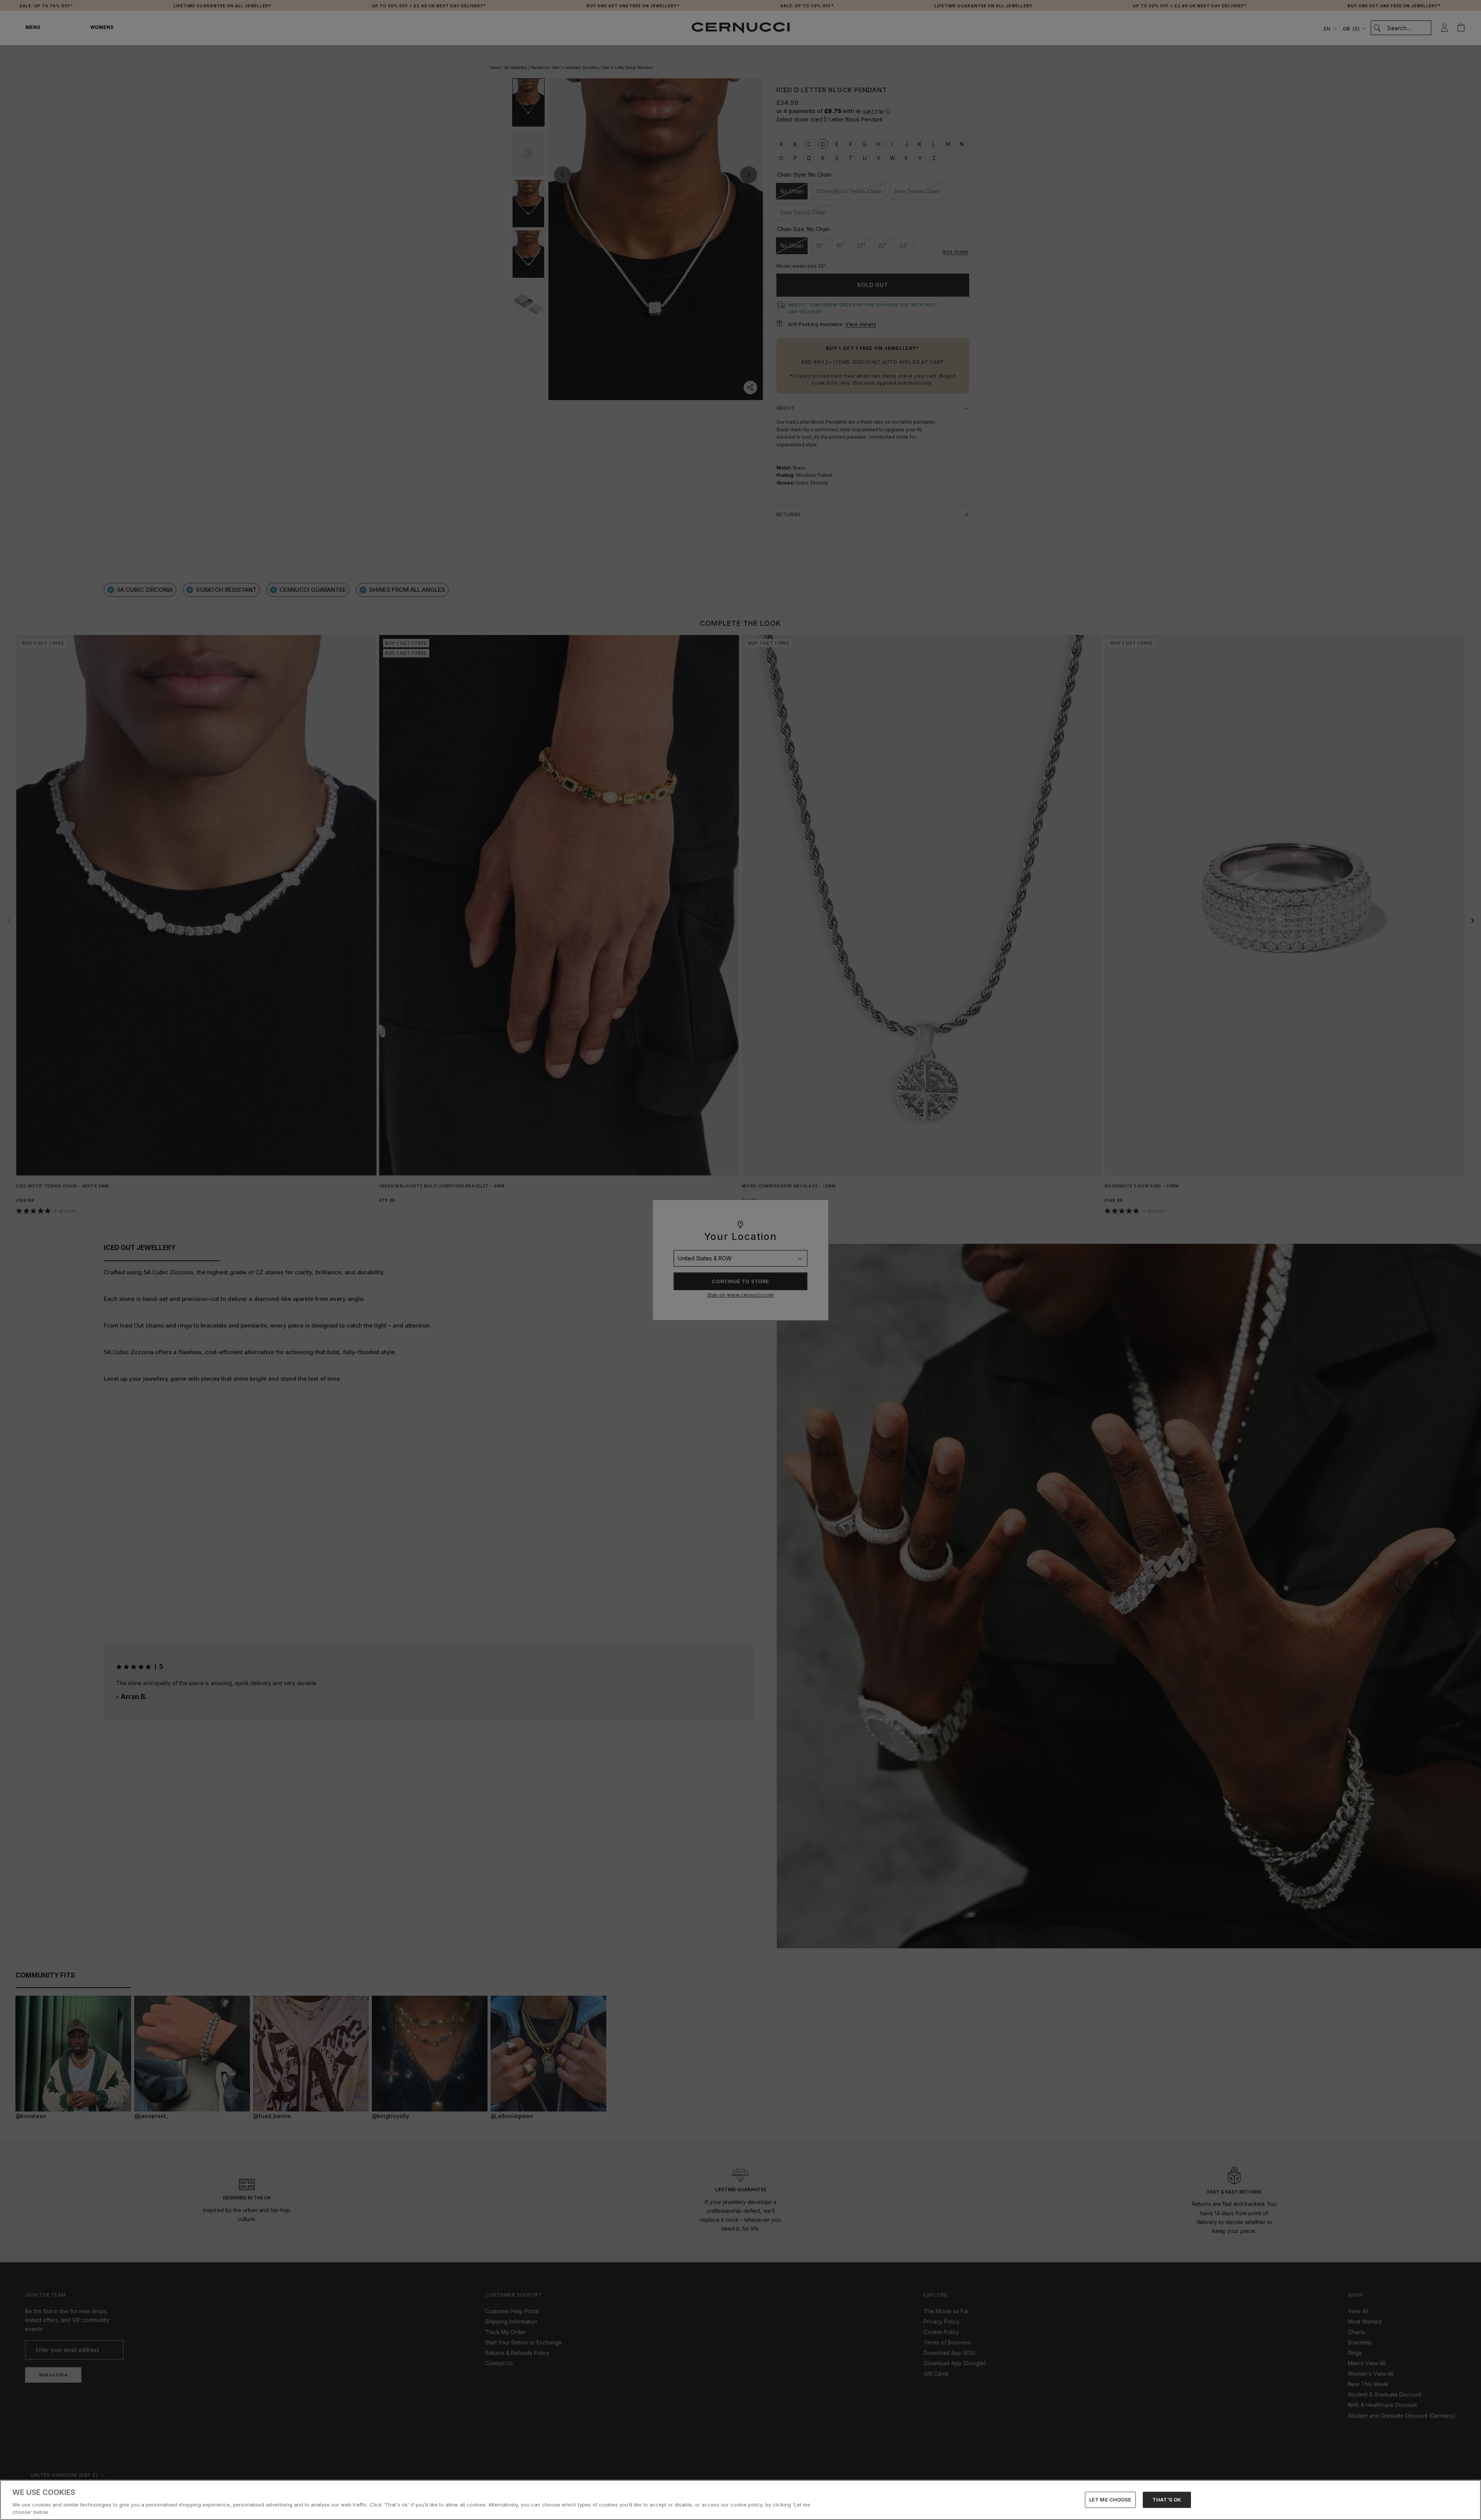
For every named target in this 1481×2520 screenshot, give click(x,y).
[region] (740, 2500)
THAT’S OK (1167, 2500)
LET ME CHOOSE (1110, 2500)
